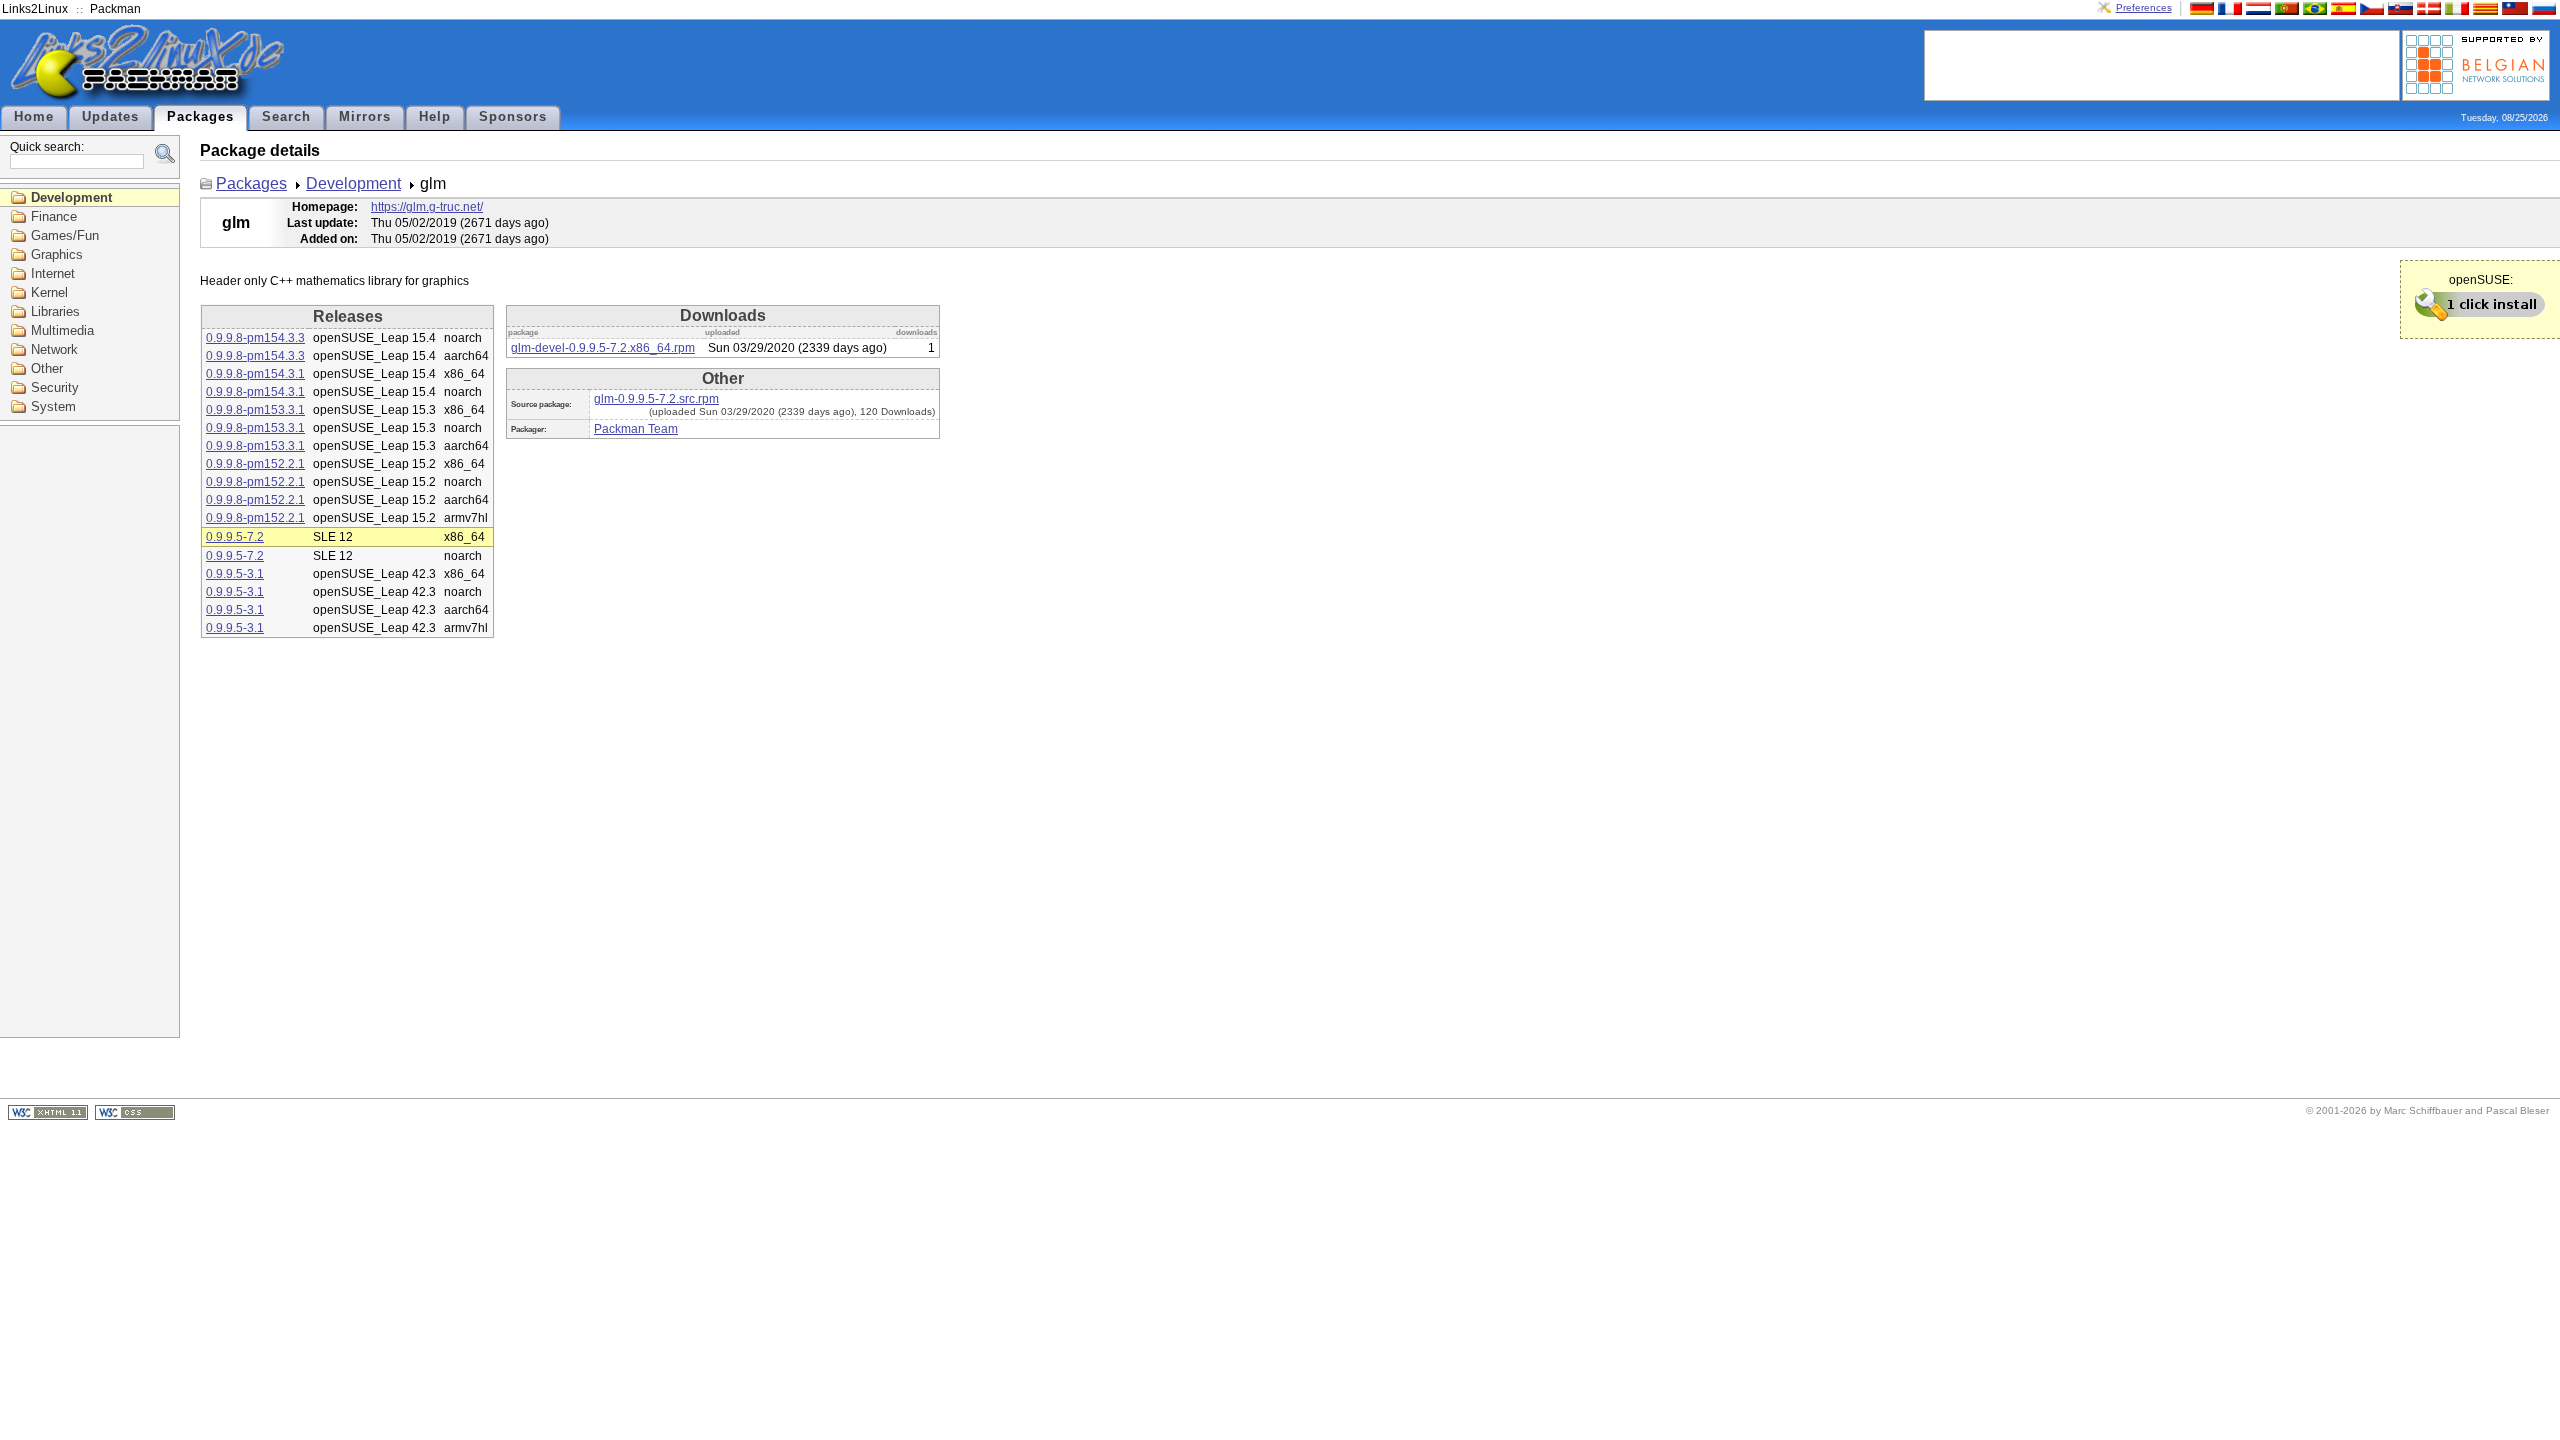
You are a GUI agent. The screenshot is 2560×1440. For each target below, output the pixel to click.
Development (71, 197)
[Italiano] (2455, 7)
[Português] (2285, 7)
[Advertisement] (2162, 64)
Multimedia (62, 330)
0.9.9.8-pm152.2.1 (255, 464)
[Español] (2341, 7)
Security (55, 387)
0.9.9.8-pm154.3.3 (255, 338)
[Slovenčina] (2398, 7)
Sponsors (513, 117)
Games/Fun (65, 235)
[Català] (2483, 7)
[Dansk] (2427, 7)
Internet (53, 273)
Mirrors (365, 117)
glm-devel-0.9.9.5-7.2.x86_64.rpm (603, 348)
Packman (115, 9)
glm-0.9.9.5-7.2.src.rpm (656, 399)
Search (286, 117)
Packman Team (636, 429)
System (53, 406)
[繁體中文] (2513, 7)
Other (47, 368)
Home (34, 117)
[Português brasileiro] (2313, 7)
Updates (110, 117)
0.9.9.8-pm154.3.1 (255, 374)
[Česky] (2370, 7)
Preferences (2144, 7)
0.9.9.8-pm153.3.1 (255, 410)
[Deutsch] (2200, 7)
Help (435, 117)
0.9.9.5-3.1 (235, 574)
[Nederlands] (2256, 7)
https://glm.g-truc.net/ (427, 207)
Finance (54, 216)
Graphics (57, 254)
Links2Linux (35, 9)
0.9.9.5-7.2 (235, 537)
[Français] (2228, 7)
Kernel (49, 292)
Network (54, 349)
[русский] (2542, 7)
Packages (200, 117)
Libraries (55, 311)
